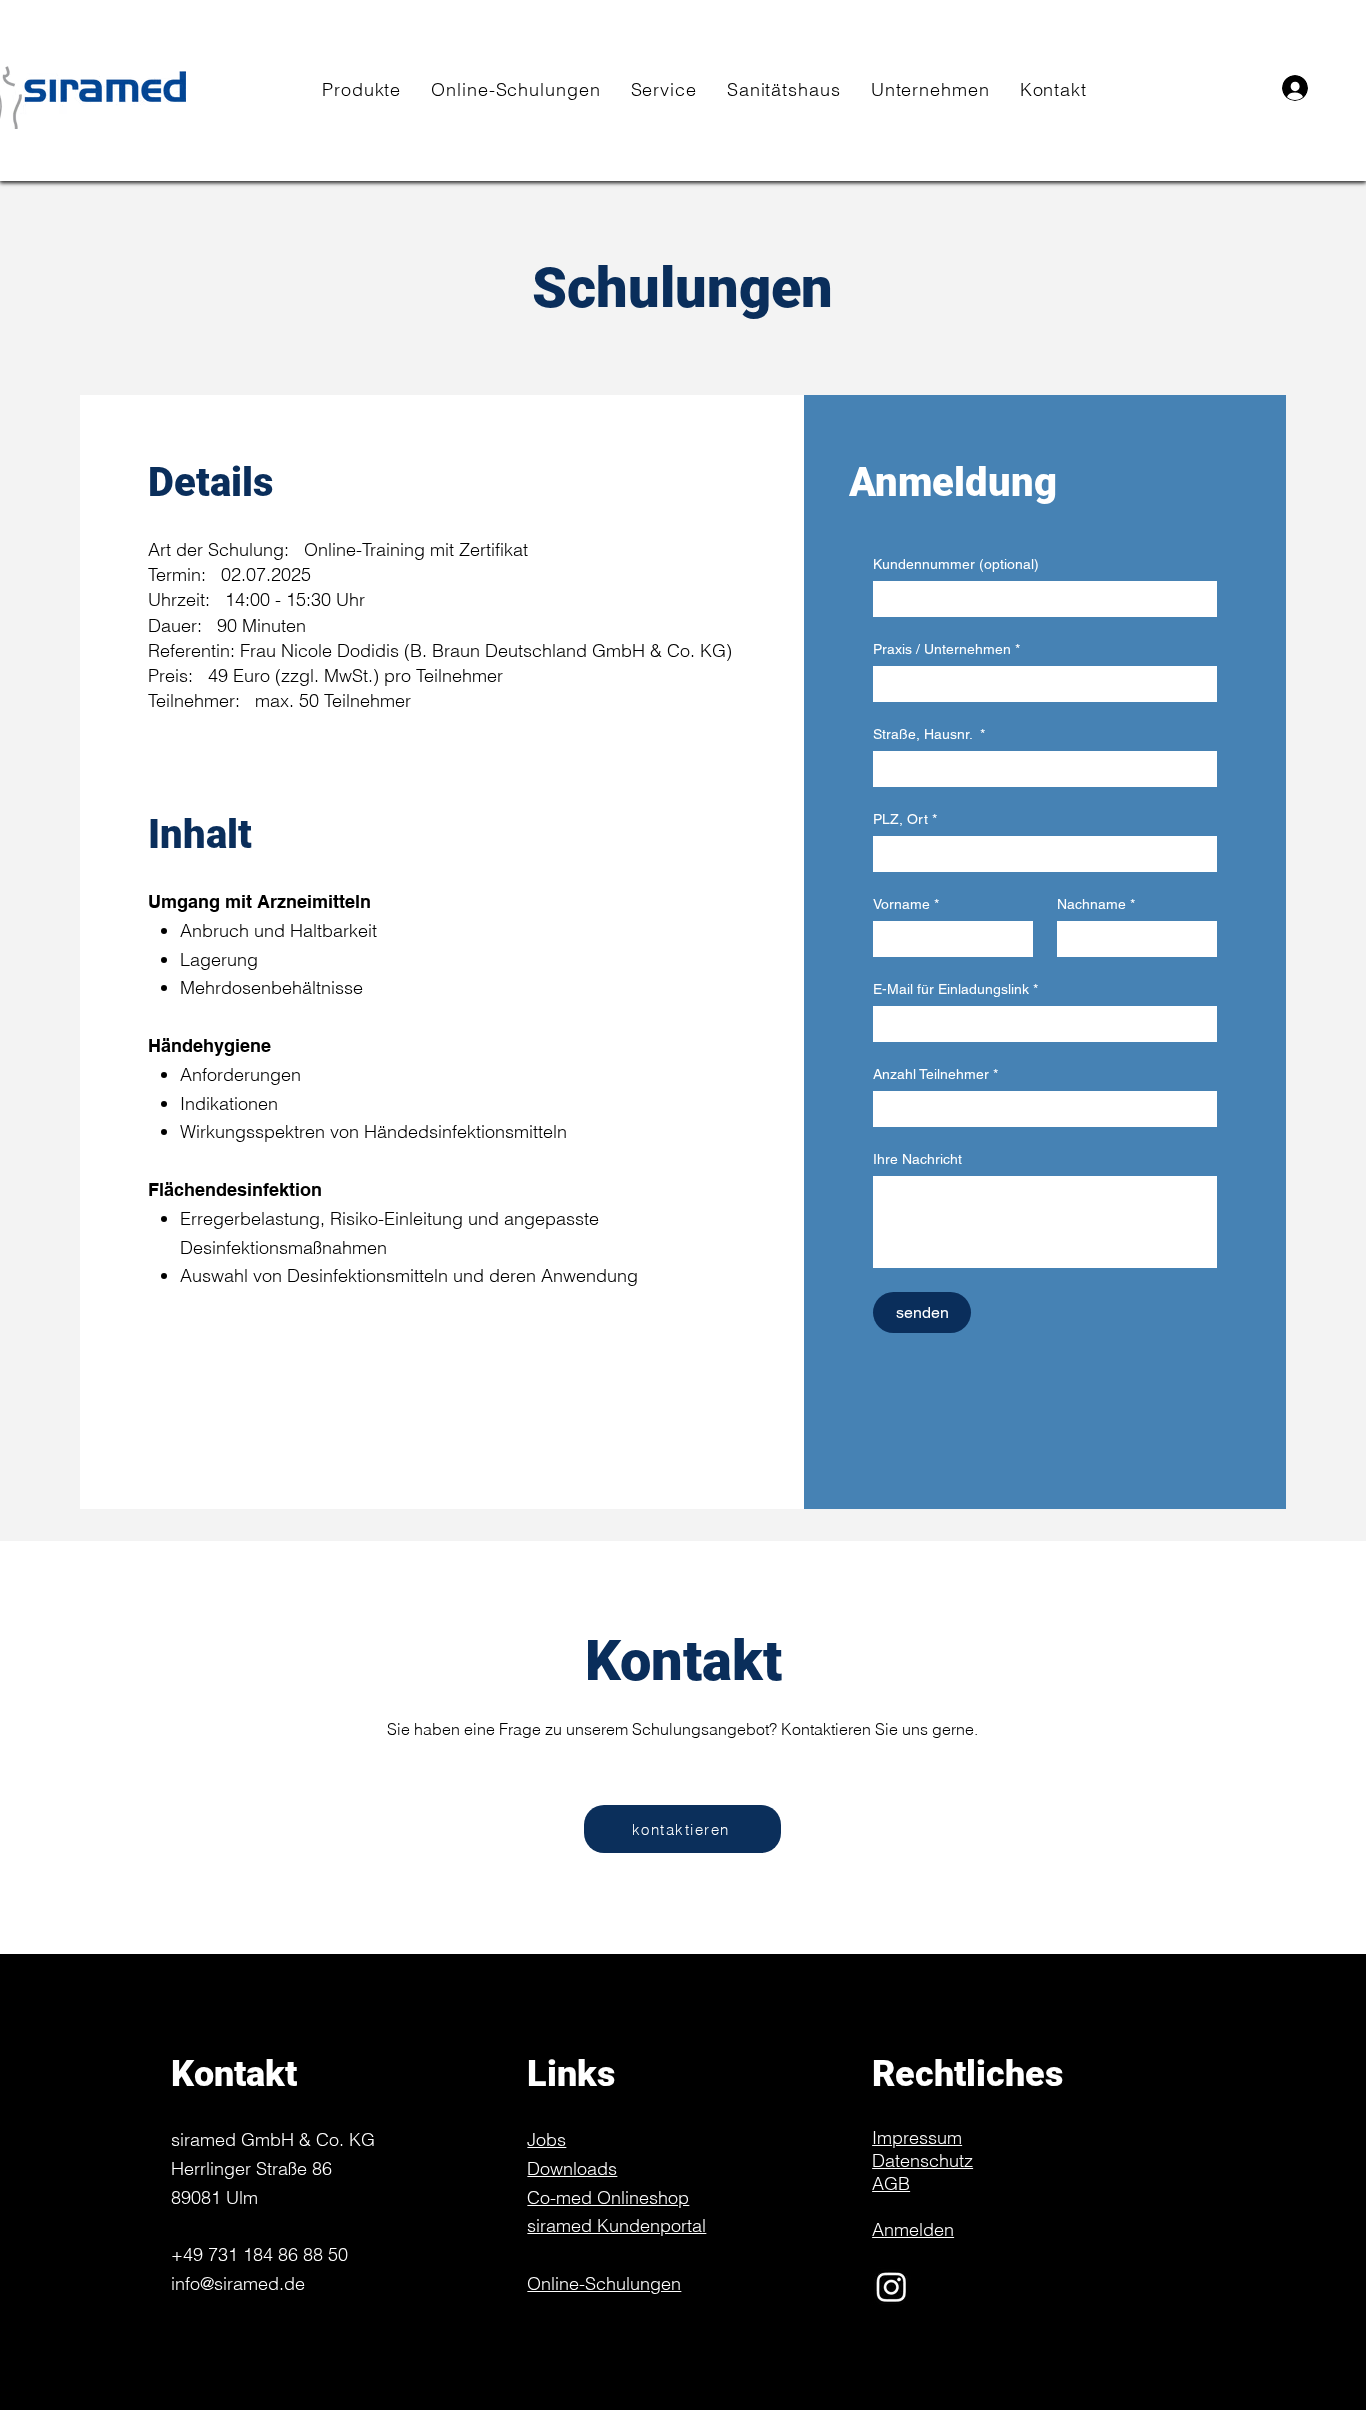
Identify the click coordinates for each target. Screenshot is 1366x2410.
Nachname (1096, 904)
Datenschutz (922, 2160)
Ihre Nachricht (917, 1159)
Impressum (917, 2137)
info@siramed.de (238, 2283)
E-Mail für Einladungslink (955, 989)
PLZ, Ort (905, 819)
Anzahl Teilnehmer (935, 1074)
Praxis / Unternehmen (946, 649)
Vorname (906, 904)
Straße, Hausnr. (929, 734)
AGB (891, 2183)
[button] (361, 89)
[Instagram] (940, 2286)
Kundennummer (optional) (956, 564)
